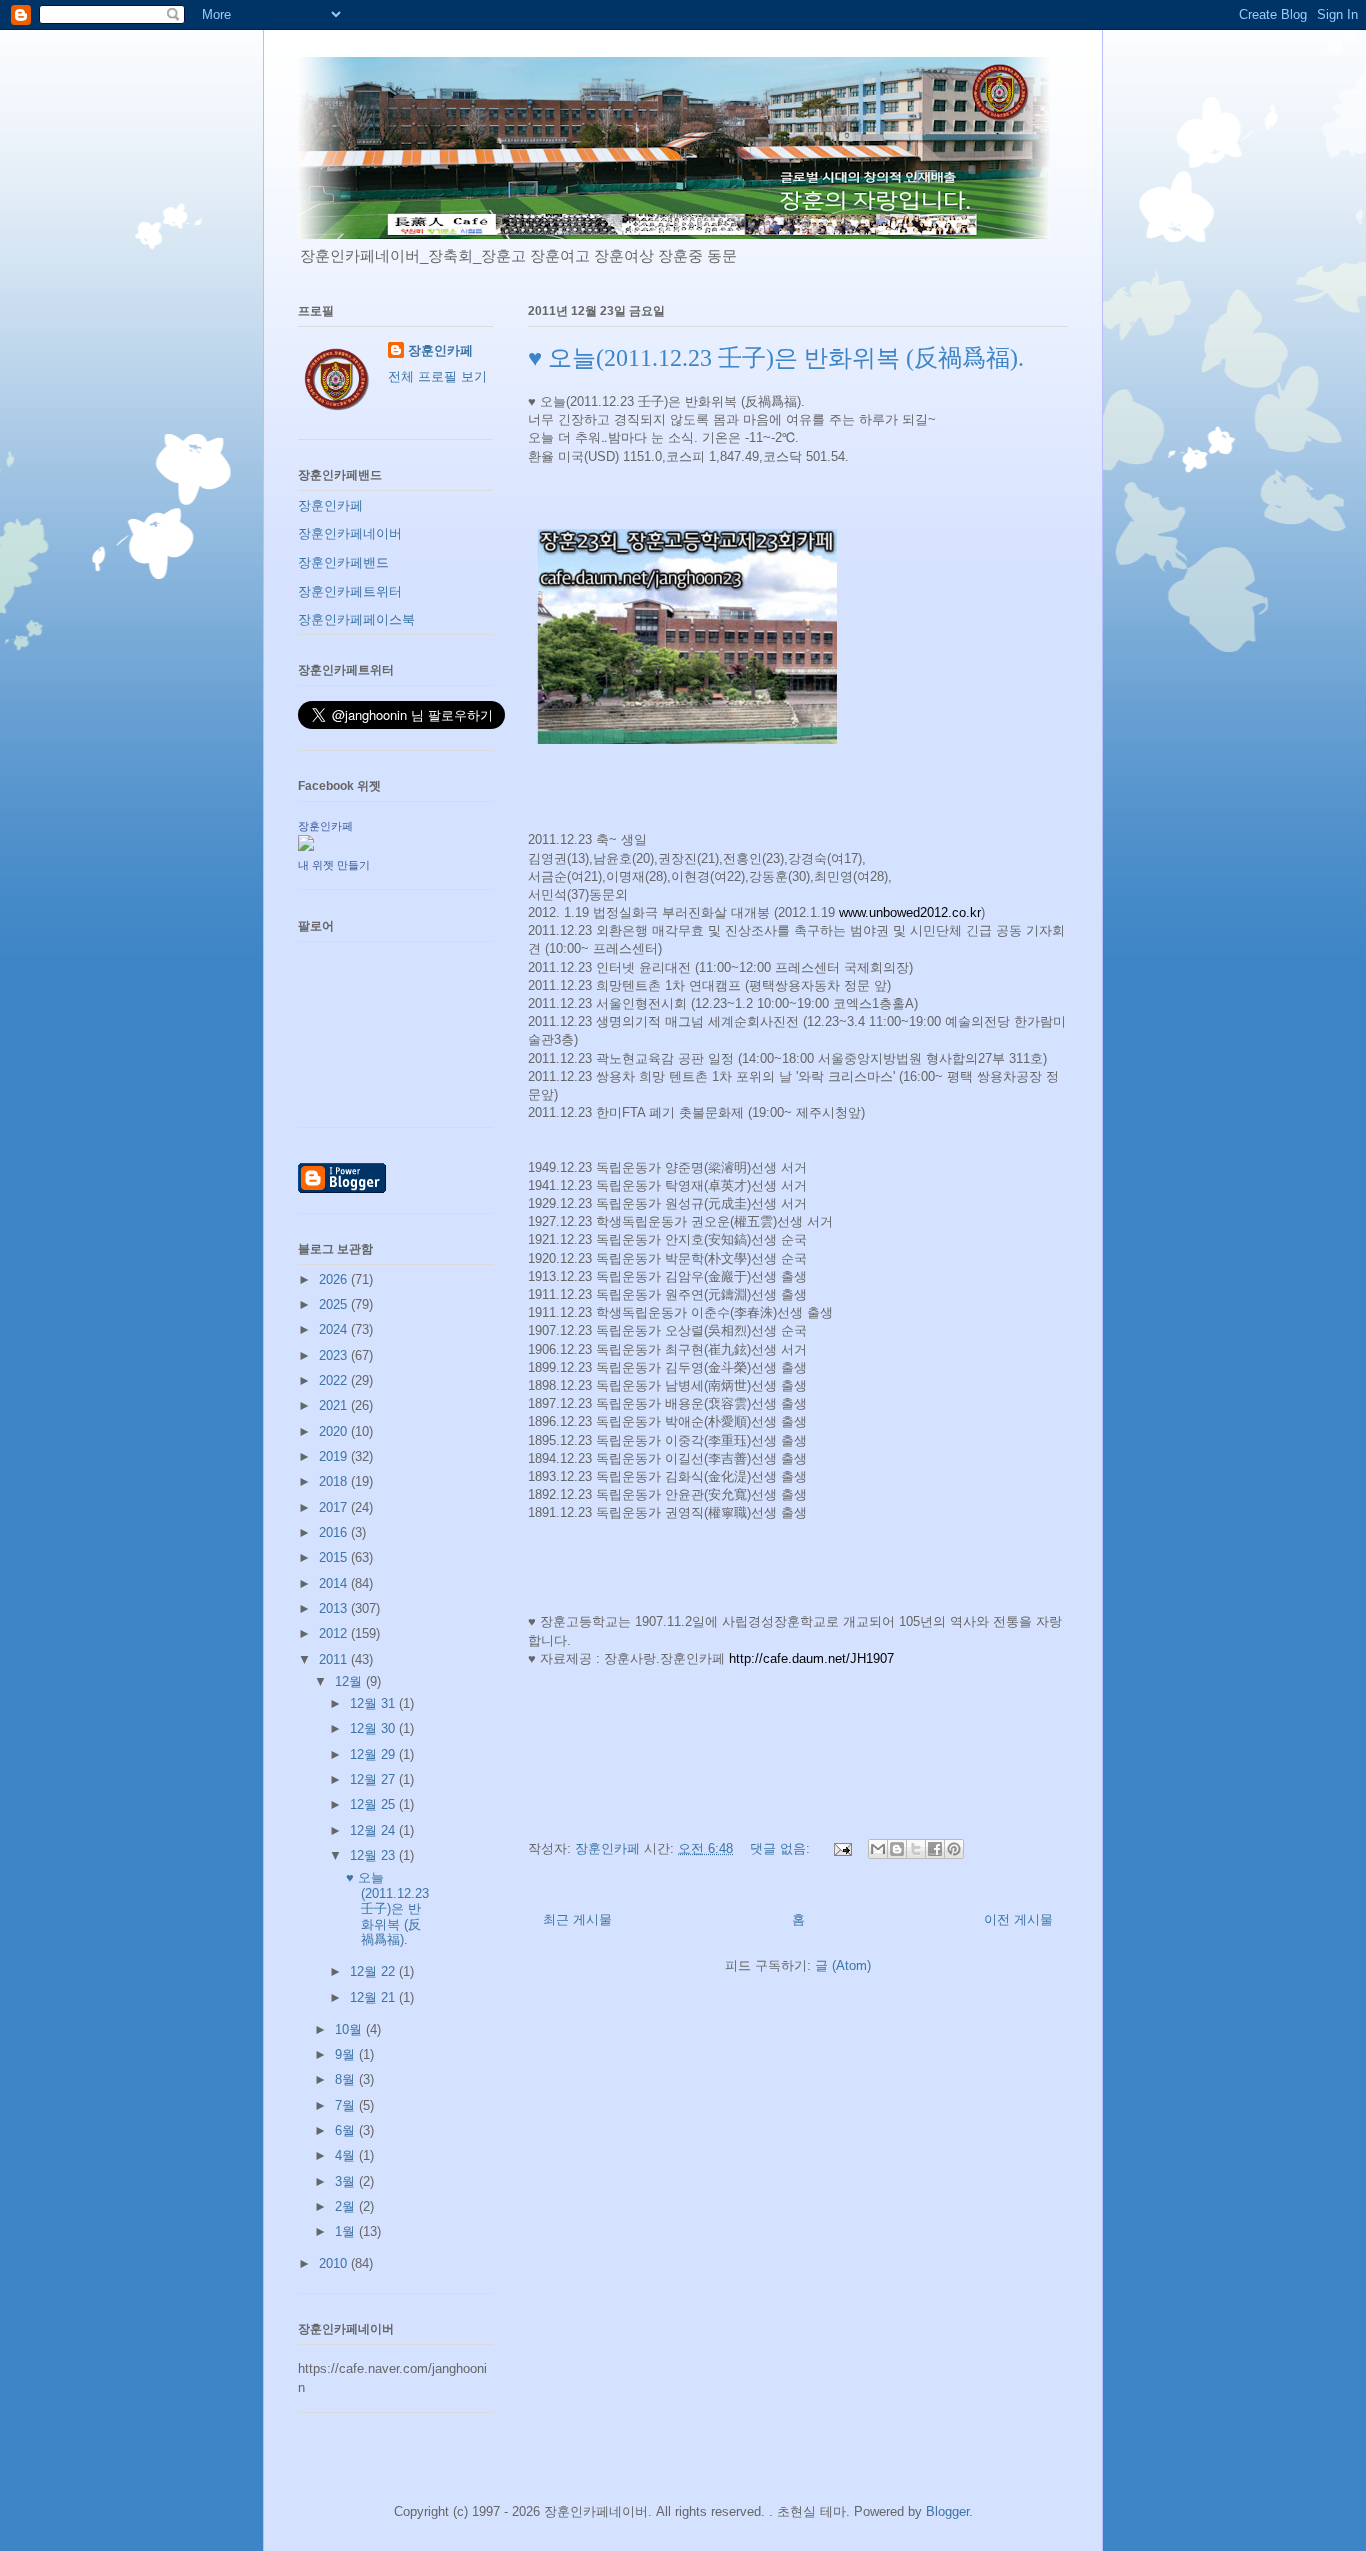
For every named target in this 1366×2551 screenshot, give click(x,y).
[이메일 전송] (841, 1848)
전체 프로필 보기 (437, 376)
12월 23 (374, 1855)
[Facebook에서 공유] (935, 1849)
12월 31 (374, 1703)
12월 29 (374, 1754)
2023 (335, 1355)
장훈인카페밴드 (343, 562)
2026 (335, 1279)
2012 (335, 1633)
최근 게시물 (577, 1919)
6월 (347, 2130)
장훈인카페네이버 (350, 533)
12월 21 (374, 1997)
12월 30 (374, 1728)
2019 (335, 1456)
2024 (335, 1329)
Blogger (947, 2511)
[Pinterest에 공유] (954, 1849)
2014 (335, 1583)
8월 (347, 2079)
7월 (347, 2105)
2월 (347, 2206)
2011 (335, 1659)
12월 (350, 1681)
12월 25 (374, 1804)
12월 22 (374, 1971)
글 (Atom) (843, 1965)
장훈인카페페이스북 (356, 619)
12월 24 (374, 1830)
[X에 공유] (916, 1849)
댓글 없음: (782, 1848)
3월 (347, 2181)
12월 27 (374, 1779)
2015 (335, 1557)
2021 (335, 1405)
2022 (335, 1380)
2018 (335, 1481)
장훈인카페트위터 (350, 591)
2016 (335, 1532)
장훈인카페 (440, 350)
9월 (347, 2054)
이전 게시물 (1018, 1919)
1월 (347, 2231)
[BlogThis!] (897, 1849)
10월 (350, 2029)
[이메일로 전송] (878, 1849)
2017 (335, 1507)
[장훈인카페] (306, 846)
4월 (347, 2155)
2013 (335, 1608)
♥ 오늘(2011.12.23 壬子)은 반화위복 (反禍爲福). (776, 358)
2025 (335, 1304)
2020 (335, 1431)
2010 (335, 2263)
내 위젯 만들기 (334, 865)
